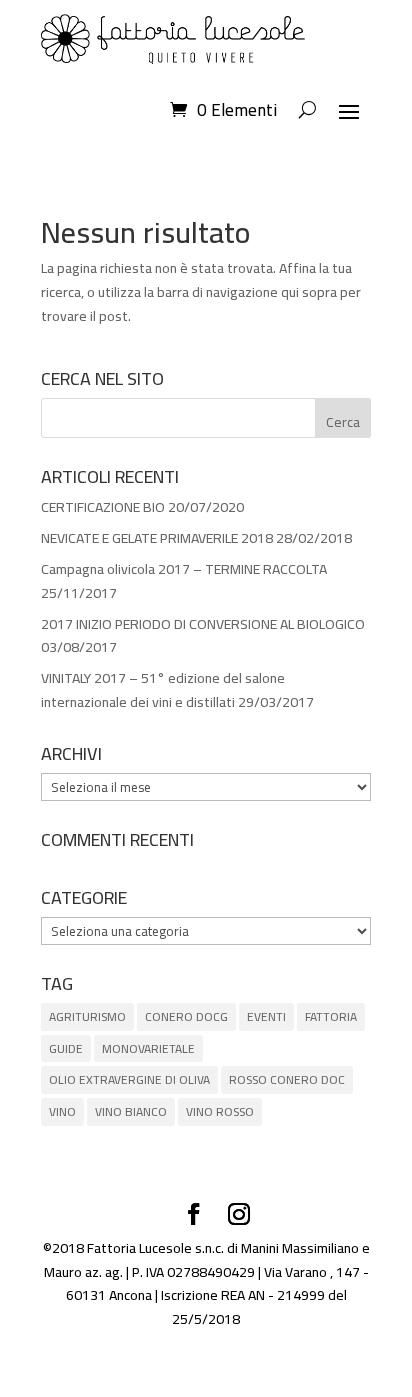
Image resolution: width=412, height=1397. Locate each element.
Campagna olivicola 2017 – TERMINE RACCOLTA (184, 569)
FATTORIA (331, 1016)
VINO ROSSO (220, 1111)
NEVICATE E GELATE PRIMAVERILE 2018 (157, 538)
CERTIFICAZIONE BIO (103, 507)
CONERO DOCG (186, 1016)
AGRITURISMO (87, 1016)
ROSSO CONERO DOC (287, 1079)
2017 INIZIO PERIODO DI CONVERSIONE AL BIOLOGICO (203, 624)
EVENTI (266, 1016)
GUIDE (66, 1048)
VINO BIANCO (131, 1111)
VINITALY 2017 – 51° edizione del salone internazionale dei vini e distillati (163, 690)
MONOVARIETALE (148, 1048)
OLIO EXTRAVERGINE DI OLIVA (129, 1079)
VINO (62, 1111)
